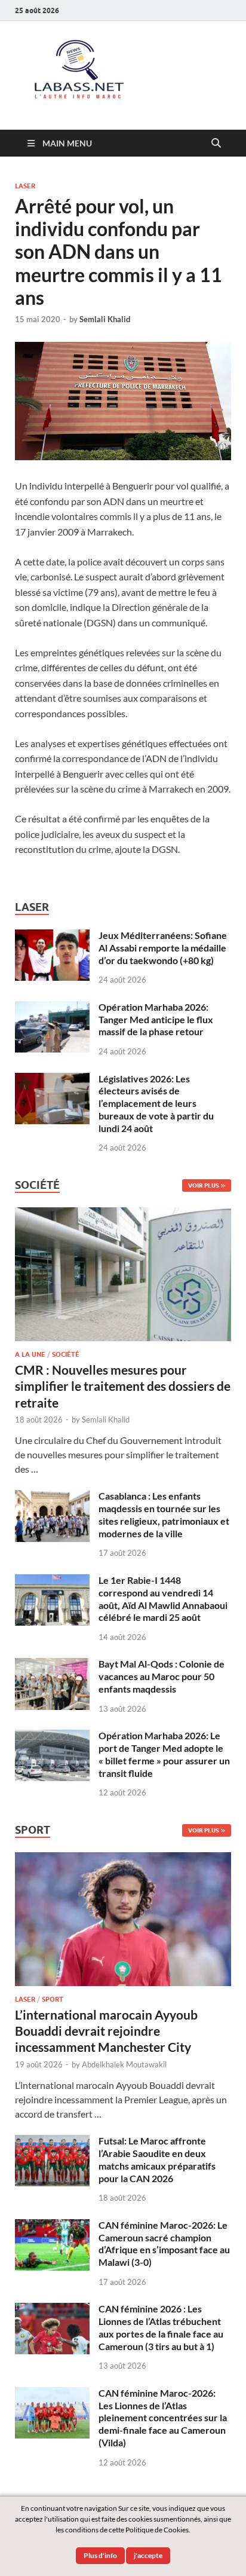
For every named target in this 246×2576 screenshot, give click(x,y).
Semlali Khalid (105, 319)
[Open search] (216, 143)
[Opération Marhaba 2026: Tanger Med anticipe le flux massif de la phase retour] (52, 1008)
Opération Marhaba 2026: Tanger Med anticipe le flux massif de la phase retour (156, 1019)
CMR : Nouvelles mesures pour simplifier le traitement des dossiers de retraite (123, 1386)
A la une (30, 1354)
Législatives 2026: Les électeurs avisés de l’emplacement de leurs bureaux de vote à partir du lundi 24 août (156, 1103)
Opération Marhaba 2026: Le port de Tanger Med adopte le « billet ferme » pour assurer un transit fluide (164, 1754)
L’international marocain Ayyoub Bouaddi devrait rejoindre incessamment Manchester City (106, 2031)
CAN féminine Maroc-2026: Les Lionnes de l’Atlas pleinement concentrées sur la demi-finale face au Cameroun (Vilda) (163, 2418)
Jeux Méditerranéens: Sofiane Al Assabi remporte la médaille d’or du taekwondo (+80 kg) (163, 948)
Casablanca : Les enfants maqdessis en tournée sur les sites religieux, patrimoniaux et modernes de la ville (164, 1514)
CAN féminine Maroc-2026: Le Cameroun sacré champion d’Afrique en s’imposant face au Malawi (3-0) (164, 2243)
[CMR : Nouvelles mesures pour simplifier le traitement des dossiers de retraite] (123, 1214)
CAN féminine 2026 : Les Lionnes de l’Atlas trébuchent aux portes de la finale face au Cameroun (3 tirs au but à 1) (161, 2327)
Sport (53, 1999)
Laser (25, 186)
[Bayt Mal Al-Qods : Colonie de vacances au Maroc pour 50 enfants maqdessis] (52, 1665)
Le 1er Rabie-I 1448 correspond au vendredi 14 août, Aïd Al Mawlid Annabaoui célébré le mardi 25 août (163, 1598)
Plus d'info (100, 2555)
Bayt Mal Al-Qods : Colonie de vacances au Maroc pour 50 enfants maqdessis (162, 1676)
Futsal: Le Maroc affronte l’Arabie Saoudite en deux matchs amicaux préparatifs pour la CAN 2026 (157, 2159)
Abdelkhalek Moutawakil (124, 2064)
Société (66, 1354)
